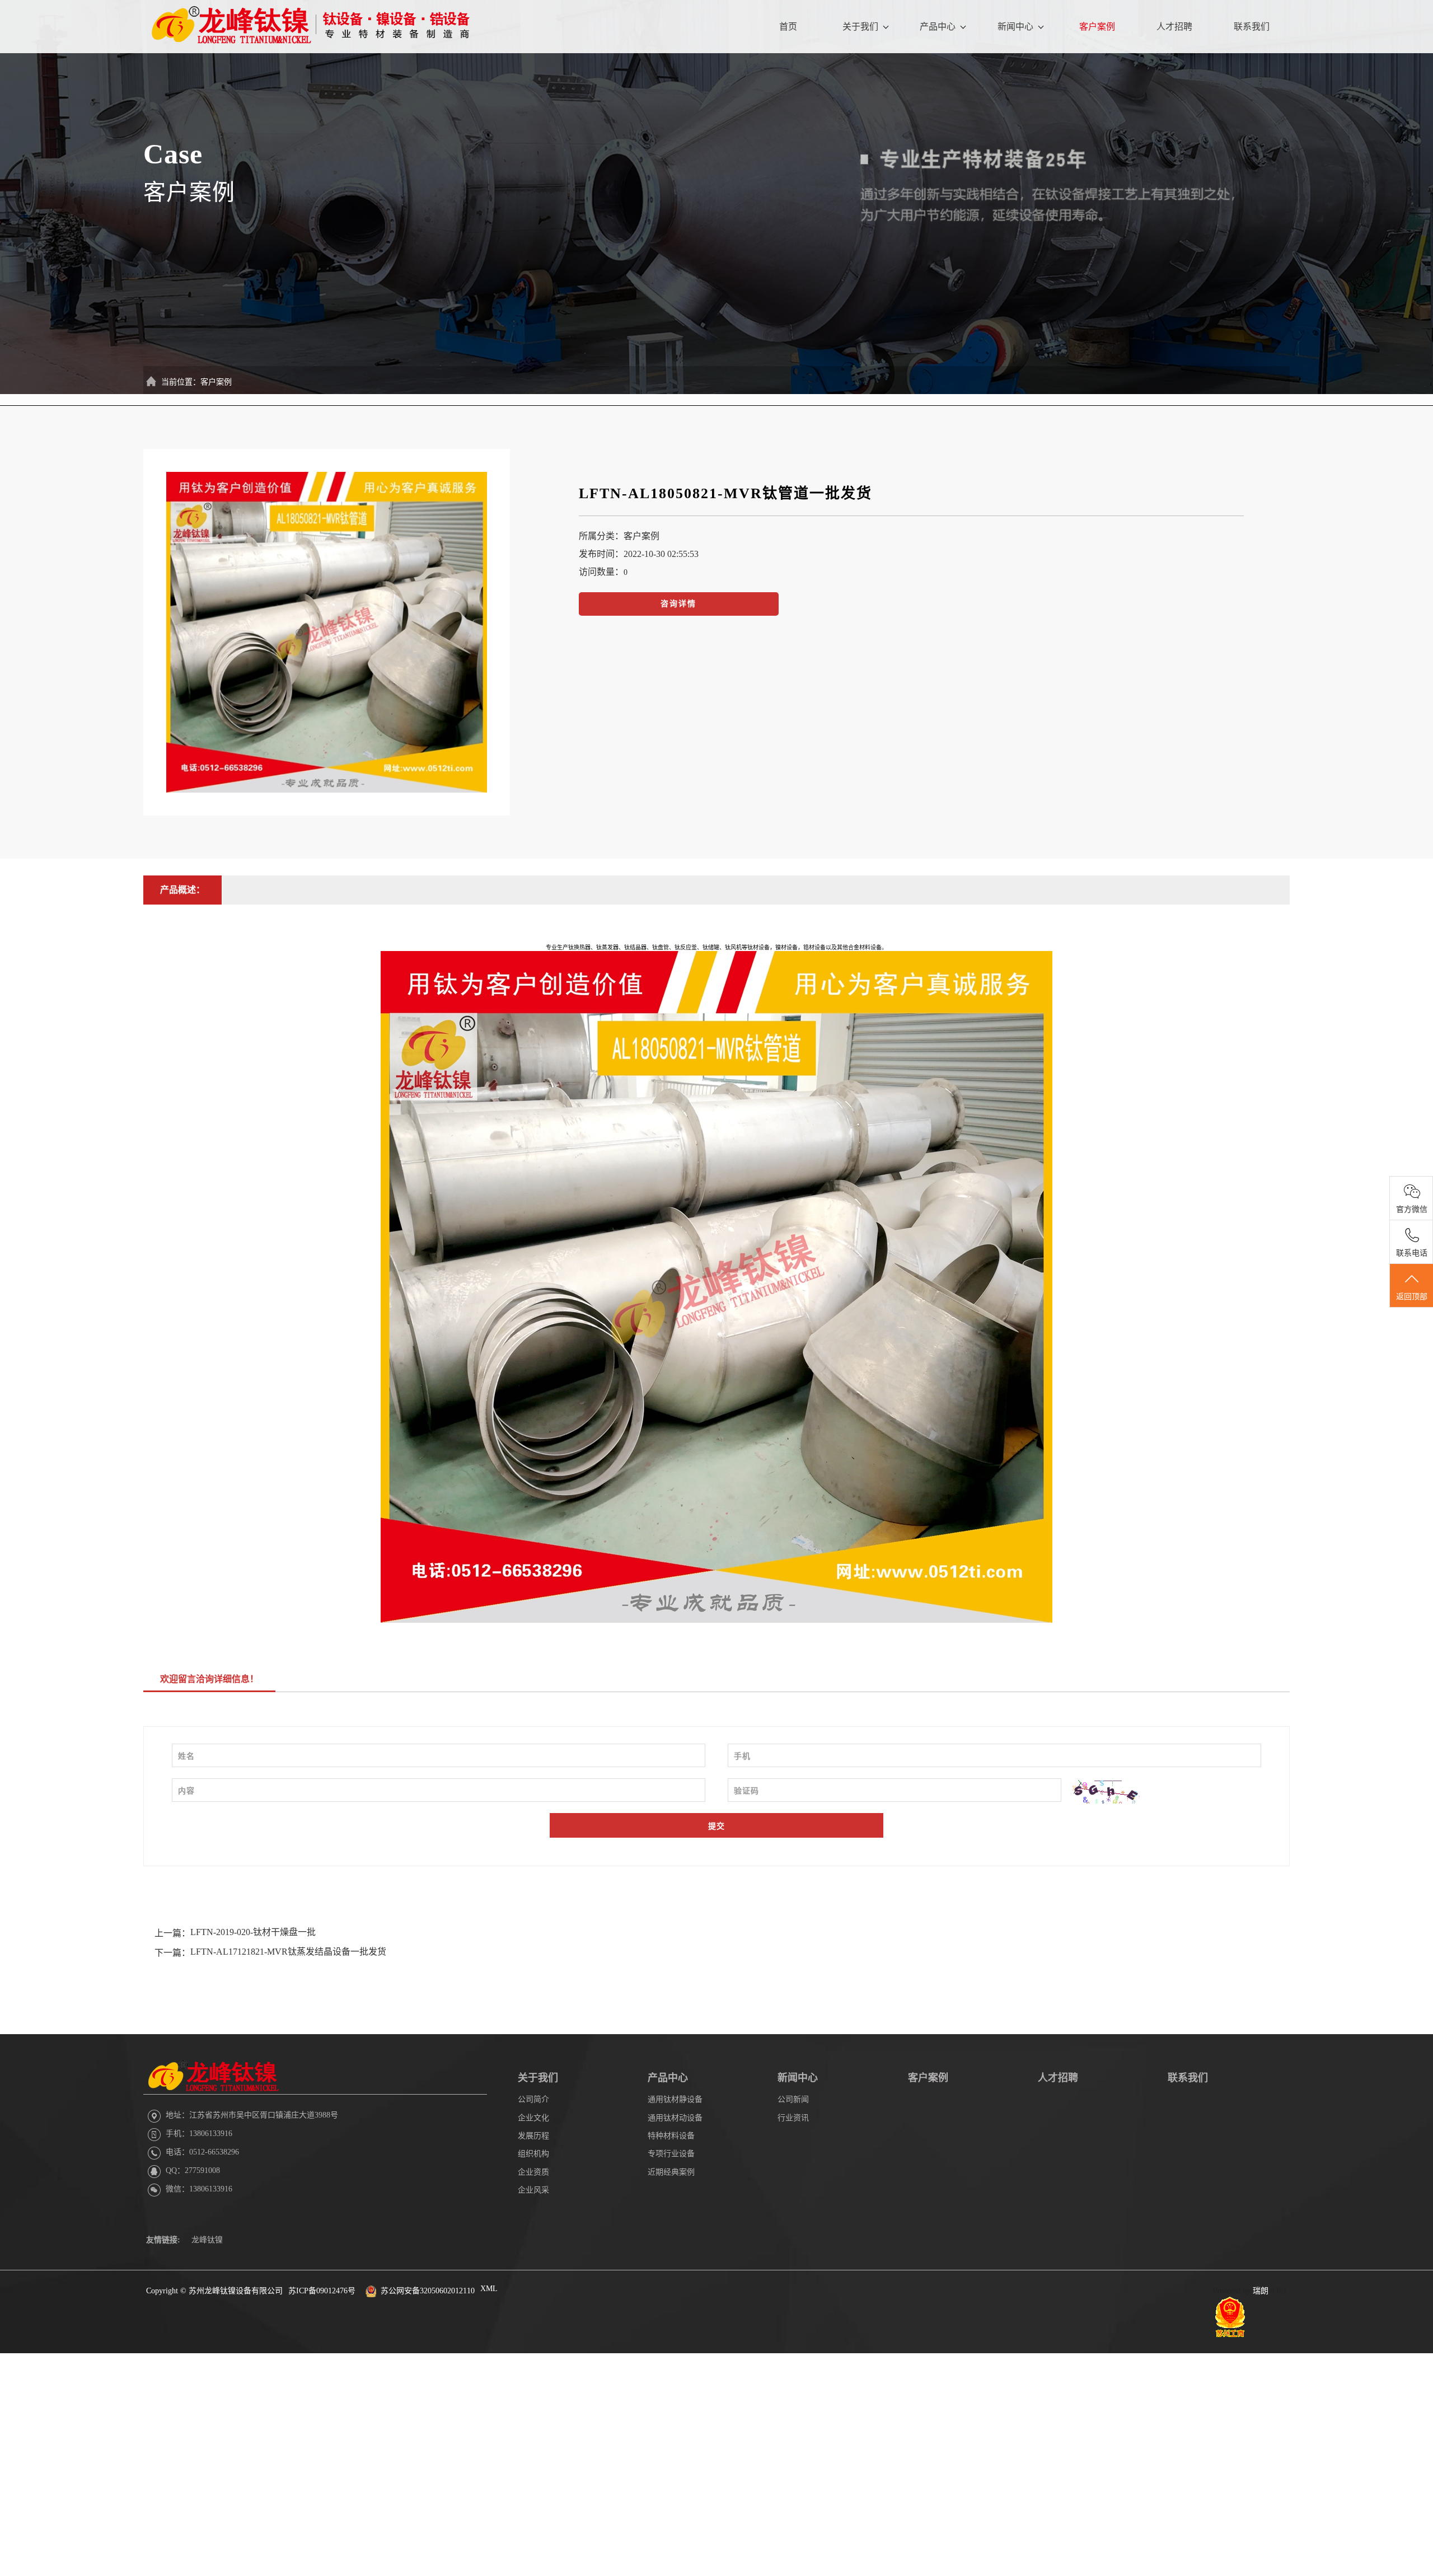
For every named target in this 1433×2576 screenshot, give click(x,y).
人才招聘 (1174, 27)
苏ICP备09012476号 (322, 2291)
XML (489, 2289)
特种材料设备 (671, 2136)
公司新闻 (793, 2099)
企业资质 (533, 2172)
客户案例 (1097, 27)
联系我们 (1252, 27)
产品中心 (938, 27)
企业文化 (533, 2118)
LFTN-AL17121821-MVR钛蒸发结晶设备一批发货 (288, 1952)
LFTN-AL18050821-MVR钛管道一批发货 (725, 493)
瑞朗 (1261, 2291)
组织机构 (533, 2154)
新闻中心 (1015, 27)
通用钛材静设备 (675, 2099)
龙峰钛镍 (207, 2240)
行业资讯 (793, 2118)
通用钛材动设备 (675, 2118)
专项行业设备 (671, 2154)
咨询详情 (678, 604)
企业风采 (533, 2190)
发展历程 (533, 2136)
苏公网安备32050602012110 (428, 2291)
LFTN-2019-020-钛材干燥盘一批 (253, 1932)
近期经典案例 (671, 2172)
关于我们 (860, 27)
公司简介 (533, 2099)
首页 (788, 27)
